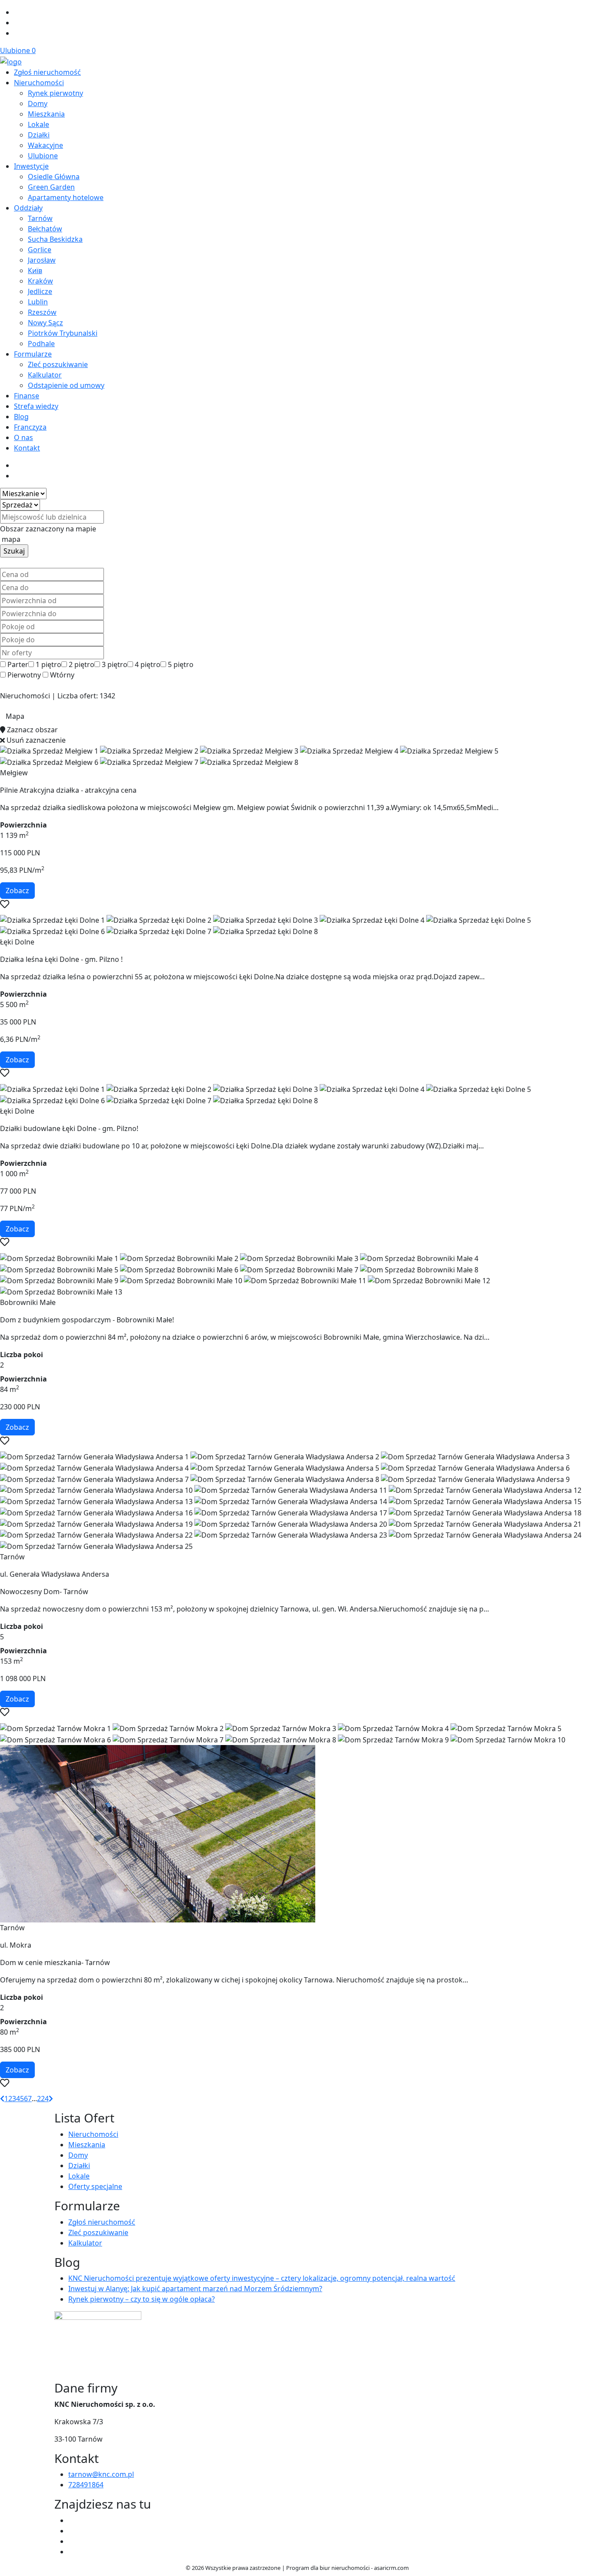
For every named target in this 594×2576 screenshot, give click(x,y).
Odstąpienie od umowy (66, 385)
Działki (39, 135)
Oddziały (28, 208)
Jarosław (42, 260)
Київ (35, 270)
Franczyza (30, 427)
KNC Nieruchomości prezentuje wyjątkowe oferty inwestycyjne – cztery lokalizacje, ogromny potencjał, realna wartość (262, 2278)
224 (43, 2099)
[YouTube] (72, 2531)
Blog (21, 417)
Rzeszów (42, 312)
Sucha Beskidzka (55, 239)
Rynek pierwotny (55, 93)
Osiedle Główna (54, 177)
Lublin (38, 302)
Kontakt (27, 448)
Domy (38, 103)
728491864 (86, 2485)
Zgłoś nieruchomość (47, 72)
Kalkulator (45, 375)
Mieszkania (46, 114)
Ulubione (18, 50)
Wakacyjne (45, 145)
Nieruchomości (39, 83)
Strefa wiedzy (36, 406)
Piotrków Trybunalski (63, 333)
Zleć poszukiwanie (58, 364)
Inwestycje (31, 166)
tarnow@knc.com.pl (101, 2474)
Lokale (38, 124)
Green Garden (51, 187)
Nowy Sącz (45, 323)
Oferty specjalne (95, 2186)
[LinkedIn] (17, 33)
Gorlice (40, 250)
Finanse (27, 396)
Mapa (15, 716)
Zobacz (17, 891)
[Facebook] (17, 12)
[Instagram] (17, 23)
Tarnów (40, 218)
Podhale (41, 344)
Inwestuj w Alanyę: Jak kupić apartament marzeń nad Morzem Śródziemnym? (195, 2289)
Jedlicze (40, 291)
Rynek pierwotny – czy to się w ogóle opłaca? (142, 2299)
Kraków (40, 281)
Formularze (33, 354)
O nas (23, 437)
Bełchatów (45, 229)
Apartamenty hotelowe (66, 197)
